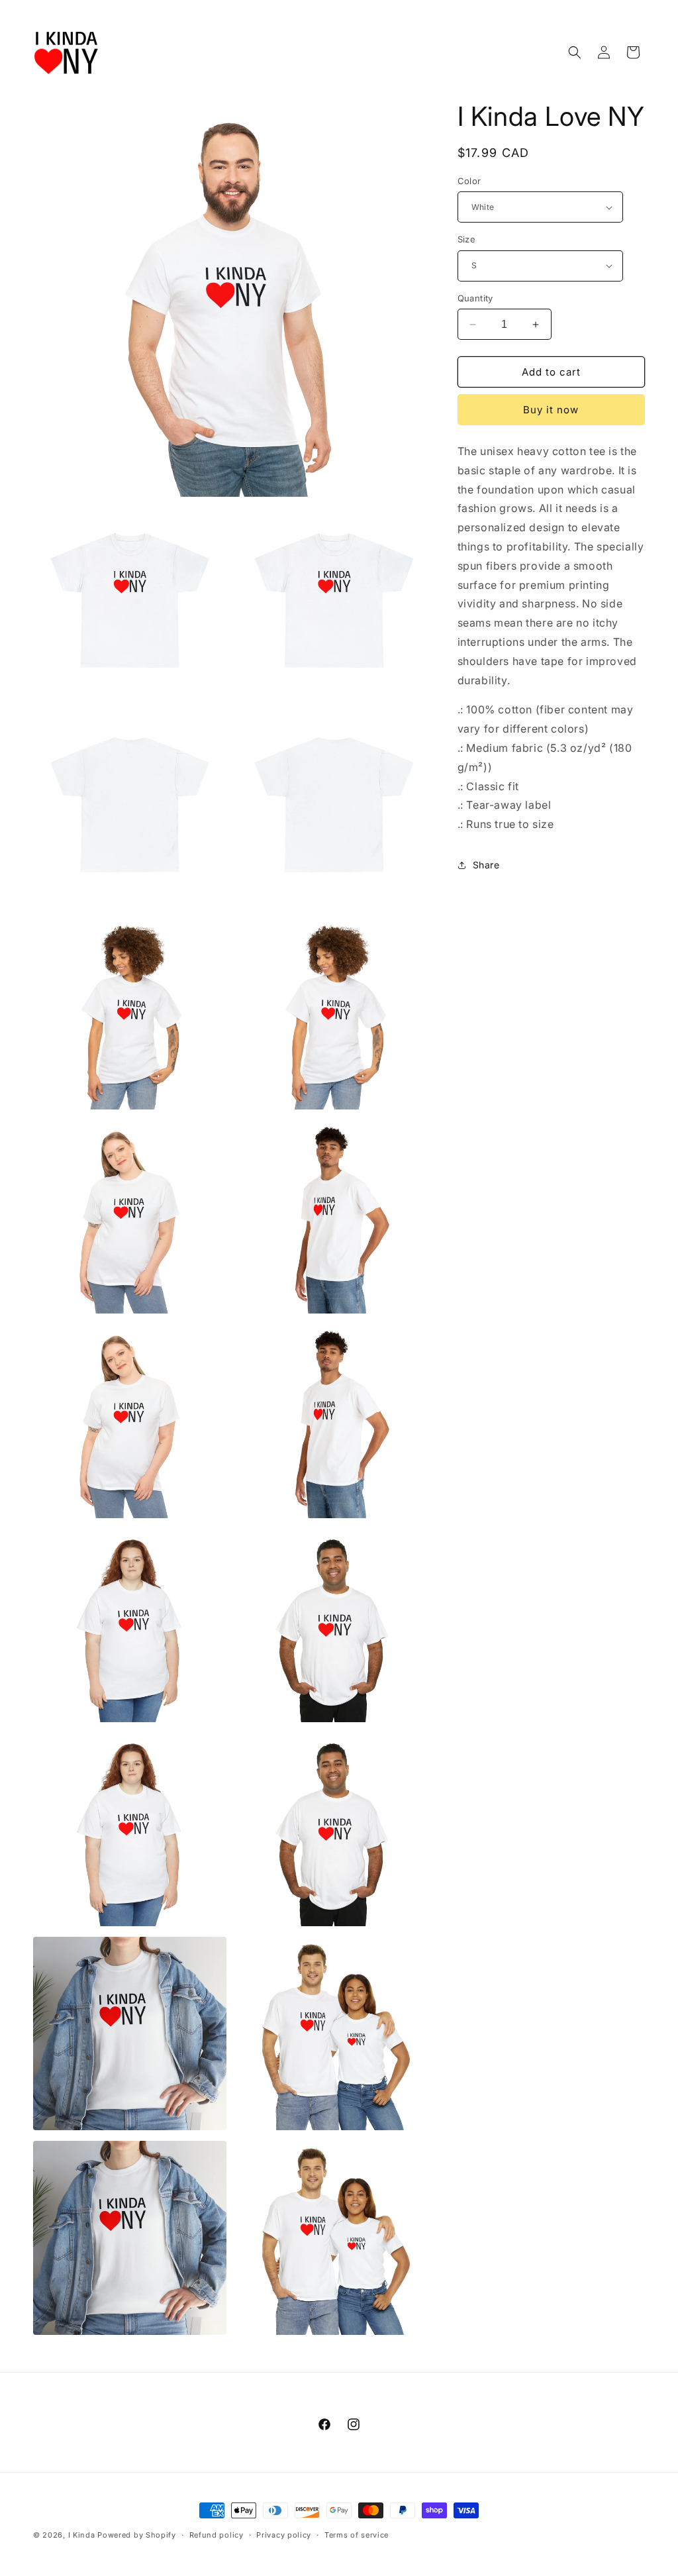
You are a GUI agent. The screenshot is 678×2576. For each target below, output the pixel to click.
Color (469, 181)
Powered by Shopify (137, 2535)
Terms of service (357, 2535)
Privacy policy (284, 2535)
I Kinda (82, 2535)
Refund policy (217, 2535)
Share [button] (486, 865)
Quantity (475, 298)
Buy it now (551, 410)
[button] (575, 52)
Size (467, 239)
